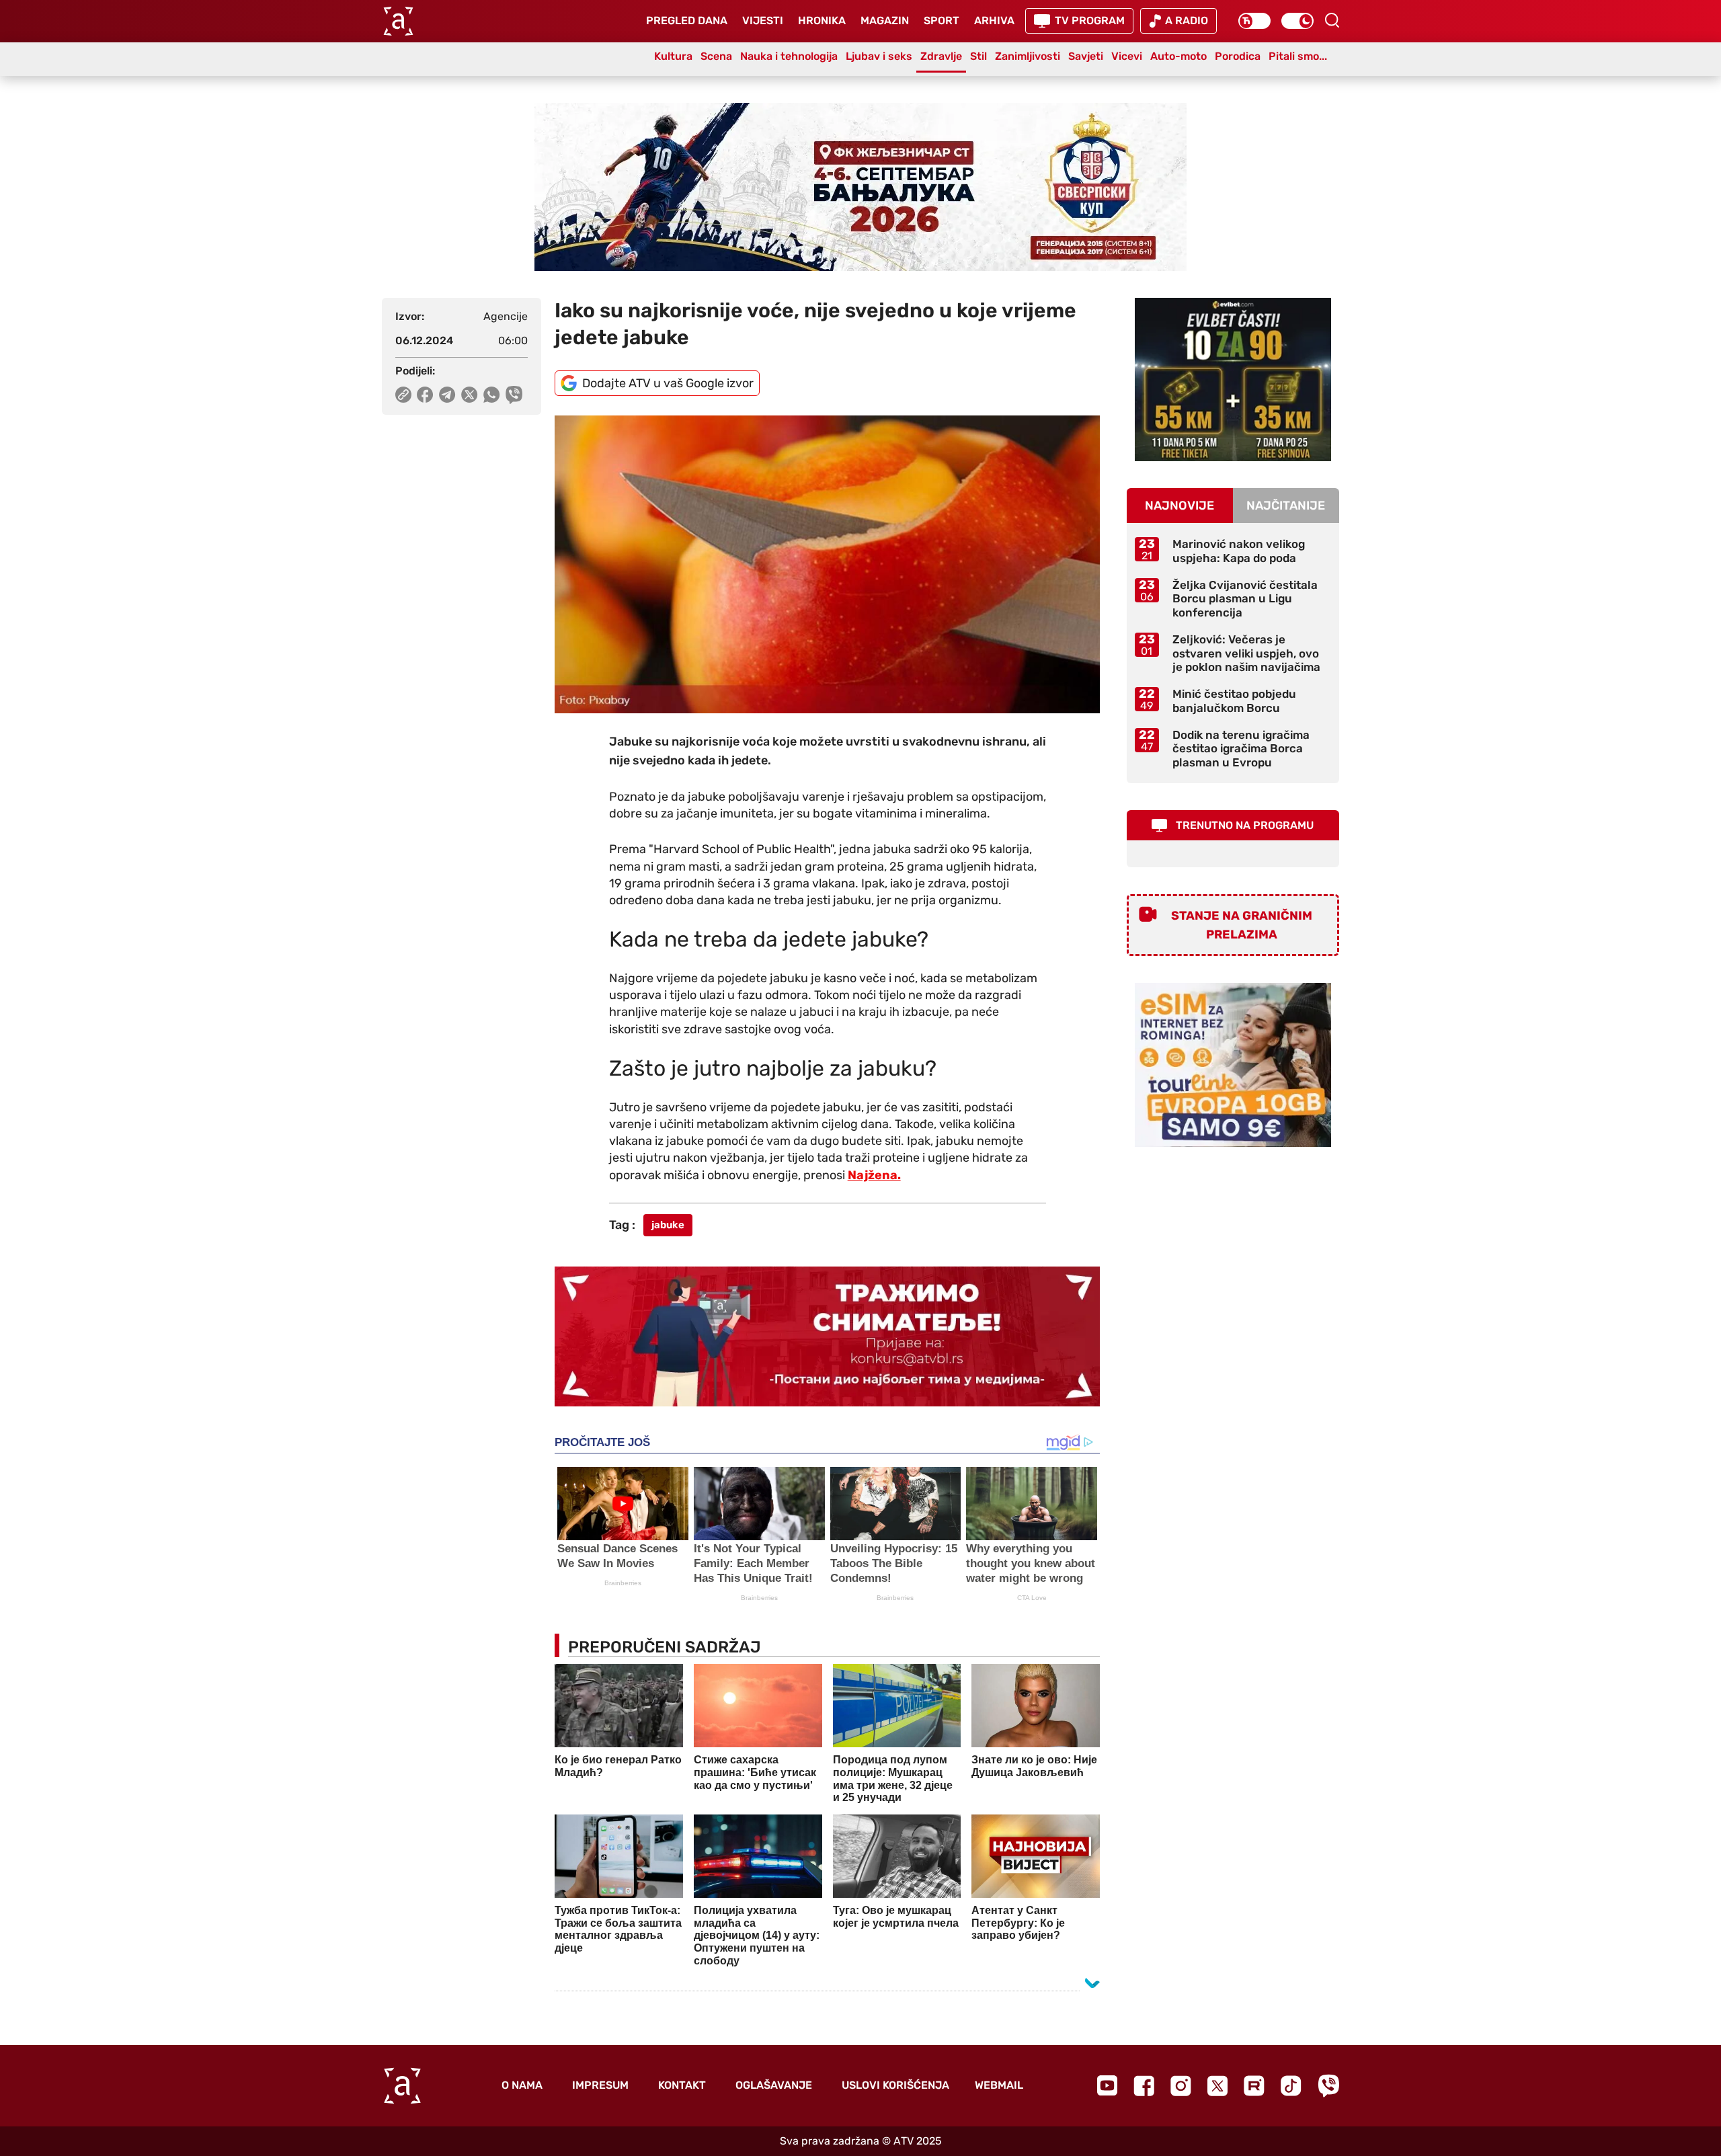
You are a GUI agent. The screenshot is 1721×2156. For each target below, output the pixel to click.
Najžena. (874, 1175)
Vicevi (1127, 56)
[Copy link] (403, 395)
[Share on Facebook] (425, 395)
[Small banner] (1233, 380)
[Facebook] (1144, 2086)
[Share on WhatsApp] (492, 395)
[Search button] (1332, 20)
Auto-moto (1178, 56)
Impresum (600, 2085)
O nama (522, 2085)
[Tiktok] (1291, 2086)
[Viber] (1328, 2086)
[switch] (1254, 21)
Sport (942, 21)
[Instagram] (1181, 2086)
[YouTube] (1107, 2085)
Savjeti (1086, 56)
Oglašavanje (774, 2085)
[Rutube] (1254, 2086)
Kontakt (682, 2085)
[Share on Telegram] (447, 395)
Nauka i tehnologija (789, 56)
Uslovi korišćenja (895, 2085)
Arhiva (994, 21)
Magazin (885, 21)
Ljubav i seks (879, 56)
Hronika (822, 21)
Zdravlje (941, 56)
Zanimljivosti (1028, 56)
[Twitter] (1217, 2086)
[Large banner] (860, 187)
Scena (716, 56)
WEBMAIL (999, 2085)
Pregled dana (687, 21)
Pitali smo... (1298, 56)
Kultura (673, 56)
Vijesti (763, 21)
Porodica (1238, 56)
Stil (978, 56)
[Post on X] (470, 395)
